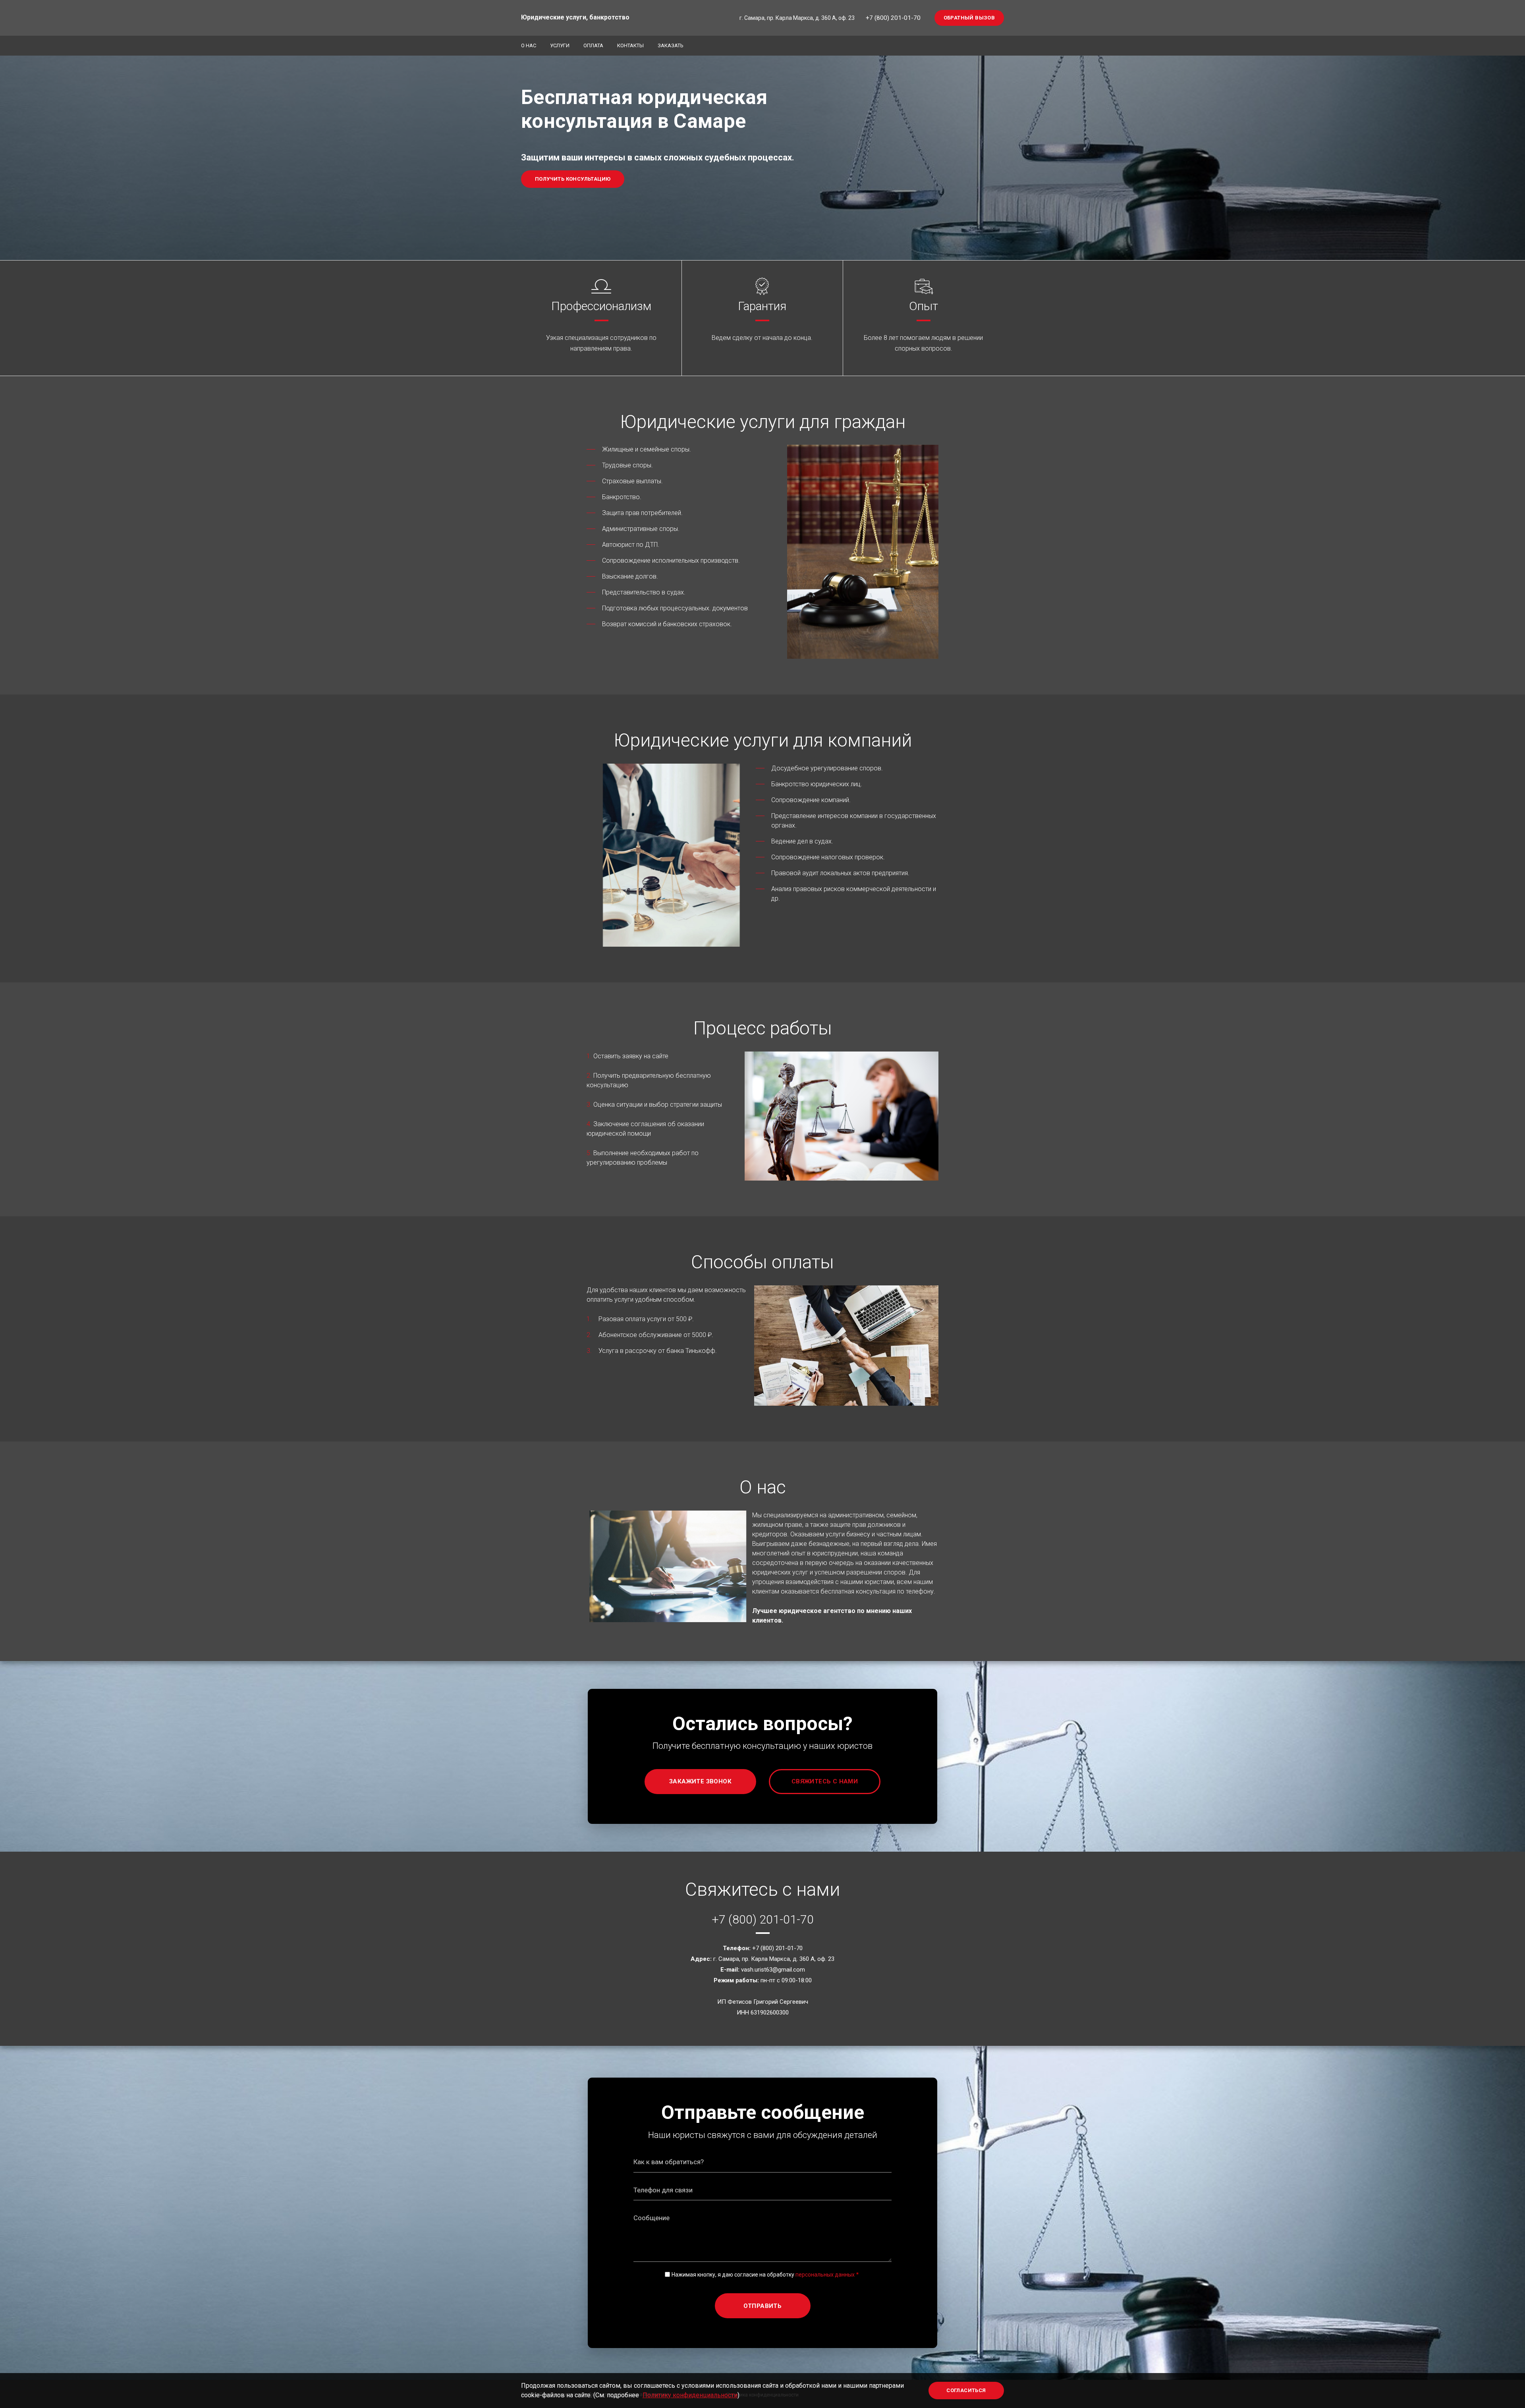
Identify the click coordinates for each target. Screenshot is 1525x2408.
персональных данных (825, 2275)
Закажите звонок (700, 1781)
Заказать (671, 45)
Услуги (560, 45)
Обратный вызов (969, 18)
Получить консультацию (573, 179)
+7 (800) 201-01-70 (893, 18)
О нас (529, 45)
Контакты (630, 45)
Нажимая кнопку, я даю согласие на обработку (763, 2275)
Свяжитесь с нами (825, 1781)
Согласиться (966, 2390)
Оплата (593, 45)
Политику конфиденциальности (690, 2395)
